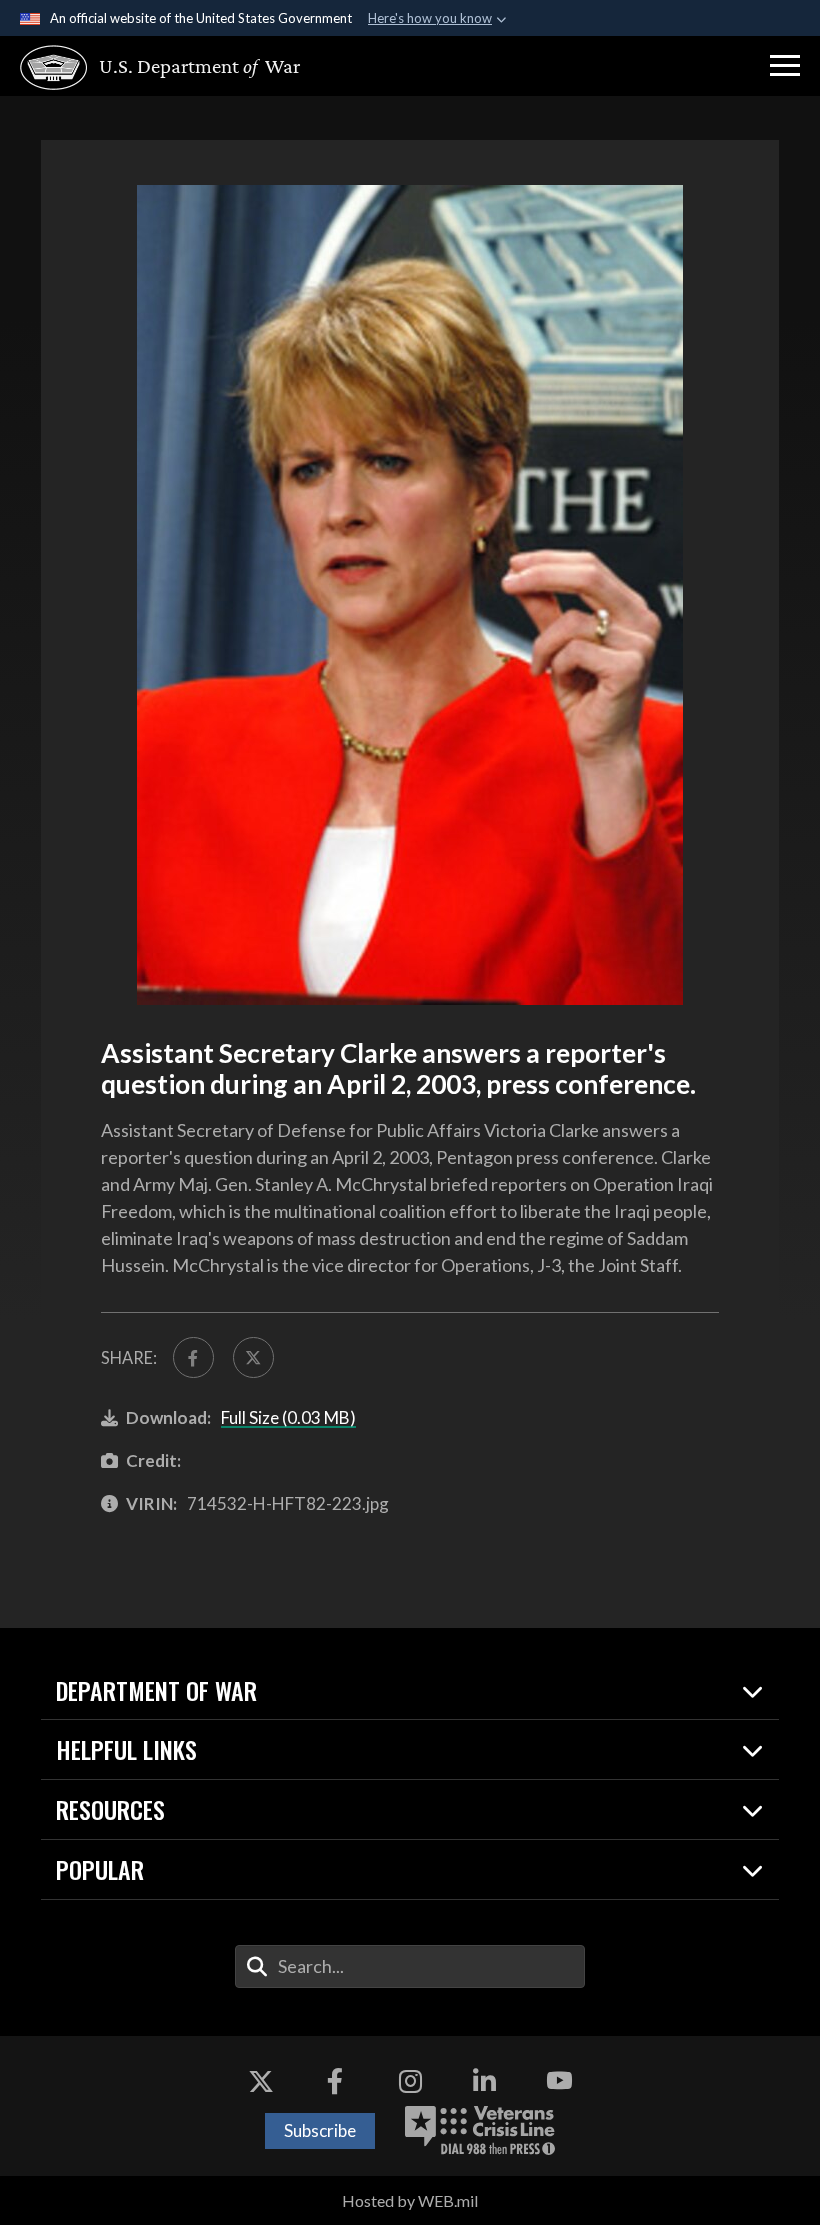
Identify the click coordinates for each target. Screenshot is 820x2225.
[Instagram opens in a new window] (410, 2081)
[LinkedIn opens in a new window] (485, 2081)
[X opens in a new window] (261, 2081)
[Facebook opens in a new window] (335, 2081)
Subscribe (320, 2130)
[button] (785, 66)
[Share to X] (253, 1357)
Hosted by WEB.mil (410, 2200)
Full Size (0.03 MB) (288, 1417)
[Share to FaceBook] (193, 1357)
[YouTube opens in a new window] (559, 2081)
